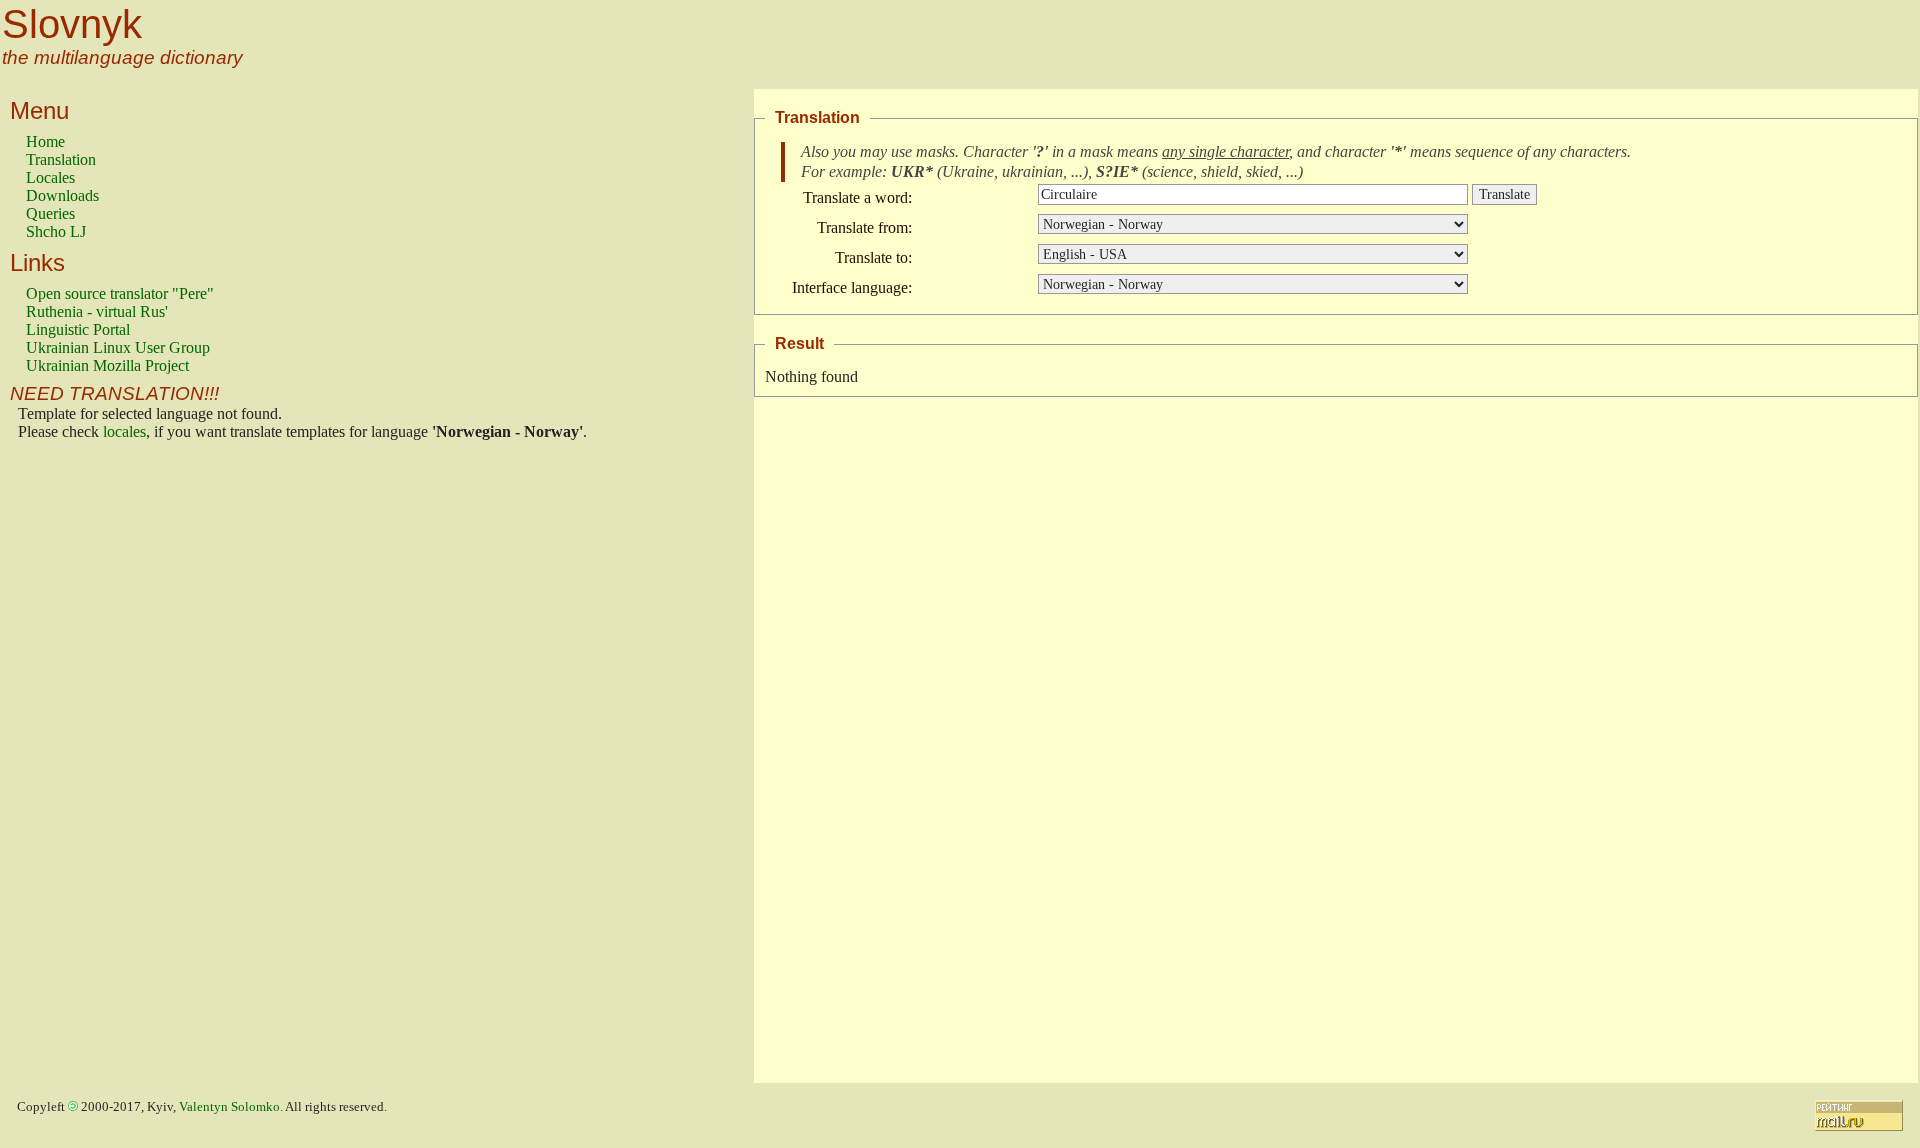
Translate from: (864, 227)
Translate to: (873, 257)
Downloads (62, 195)
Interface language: (852, 287)
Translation (61, 159)
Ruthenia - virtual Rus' (97, 311)
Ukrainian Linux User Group (118, 347)
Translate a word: (857, 197)
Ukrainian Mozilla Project (107, 365)
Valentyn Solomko (229, 1107)
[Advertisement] (106, 767)
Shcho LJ (56, 231)
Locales (50, 177)
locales (124, 431)
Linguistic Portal (78, 329)
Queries (50, 213)
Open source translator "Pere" (120, 293)
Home (45, 141)
